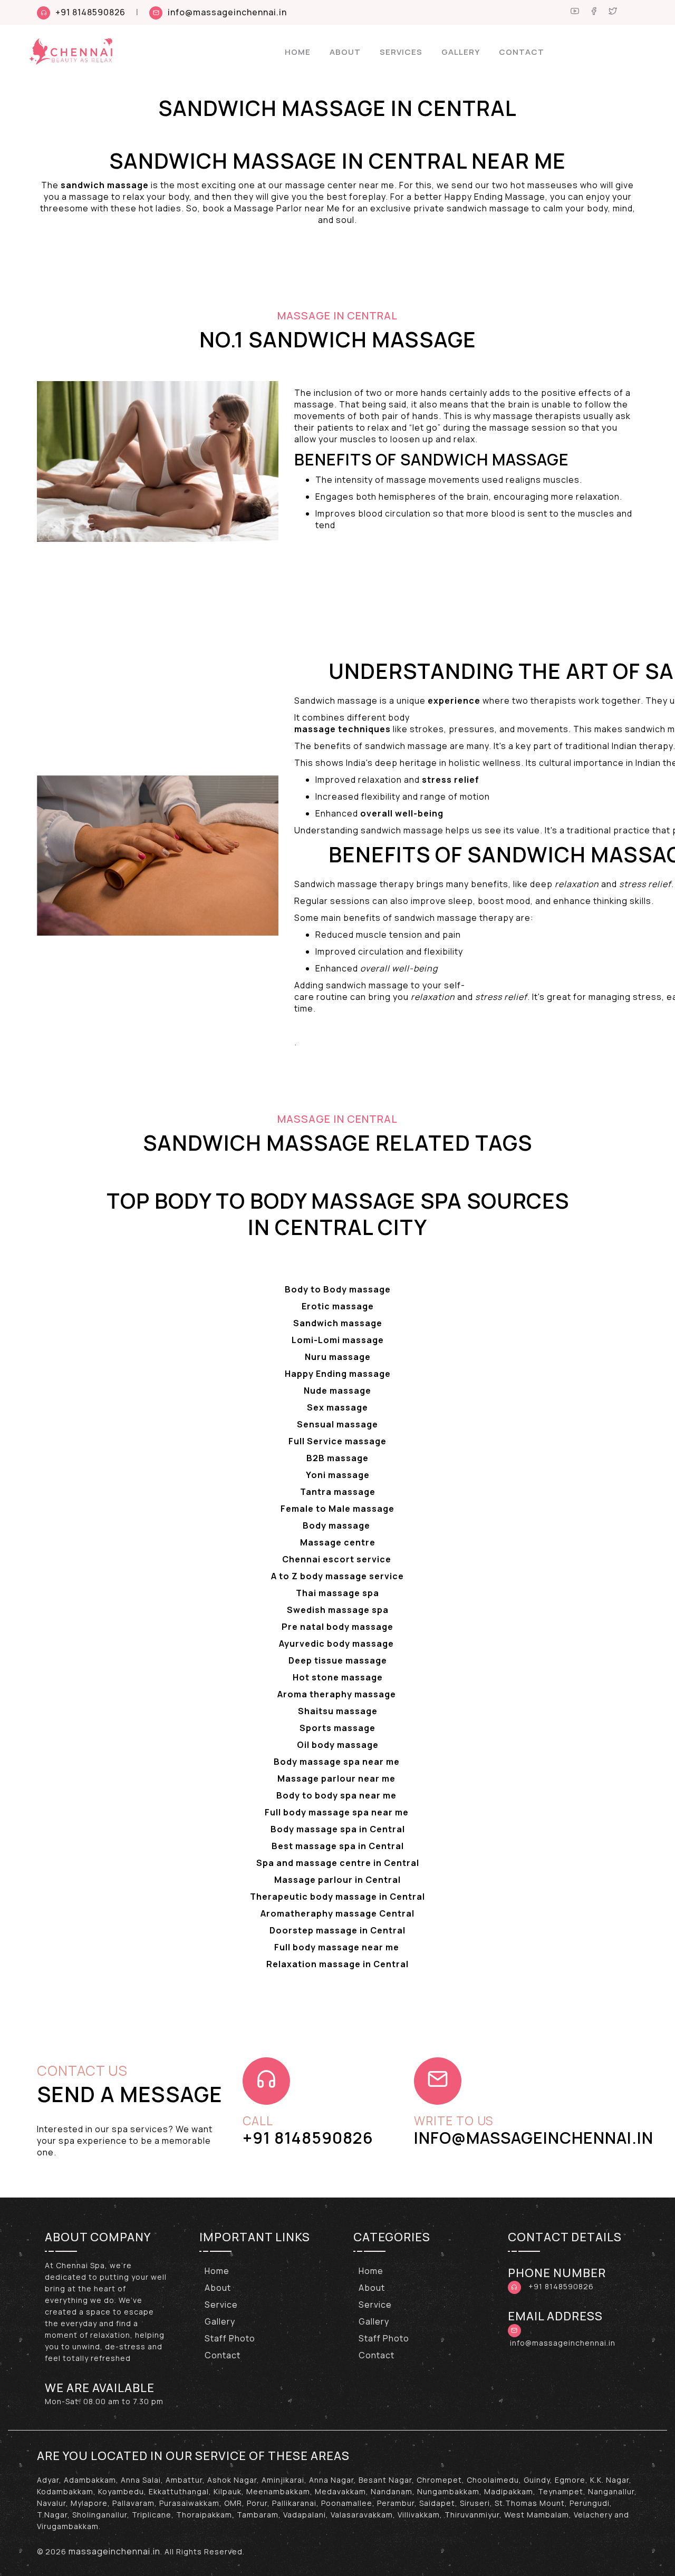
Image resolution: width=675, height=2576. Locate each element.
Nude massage (337, 1391)
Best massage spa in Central (338, 1846)
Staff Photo (230, 2338)
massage (316, 729)
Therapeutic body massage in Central (337, 1897)
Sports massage (337, 1728)
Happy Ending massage (338, 1374)
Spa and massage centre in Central (338, 1863)
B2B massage (337, 1458)
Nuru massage (338, 1357)
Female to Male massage (337, 1509)
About (345, 52)
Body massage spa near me (338, 1762)
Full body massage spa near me (338, 1812)
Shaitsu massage (338, 1711)
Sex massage (337, 1407)
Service (221, 2305)
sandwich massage (105, 185)
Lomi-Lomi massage (338, 1340)
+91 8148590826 (90, 12)
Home (298, 52)
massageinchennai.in (114, 2551)
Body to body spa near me (337, 1795)
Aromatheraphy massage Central (337, 1913)
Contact (522, 52)
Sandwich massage (338, 1323)
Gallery (461, 52)
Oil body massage (338, 1745)
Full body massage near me (338, 1947)
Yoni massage (338, 1475)
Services (401, 52)
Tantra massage (338, 1492)
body (399, 717)
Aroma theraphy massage (338, 1694)
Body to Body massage (338, 1289)
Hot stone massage (338, 1677)
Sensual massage (337, 1424)
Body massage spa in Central (338, 1829)
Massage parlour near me (337, 1778)
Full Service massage (337, 1441)
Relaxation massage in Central (337, 1964)
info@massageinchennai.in (227, 12)
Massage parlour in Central (337, 1880)
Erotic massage (338, 1306)
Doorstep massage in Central (337, 1930)
